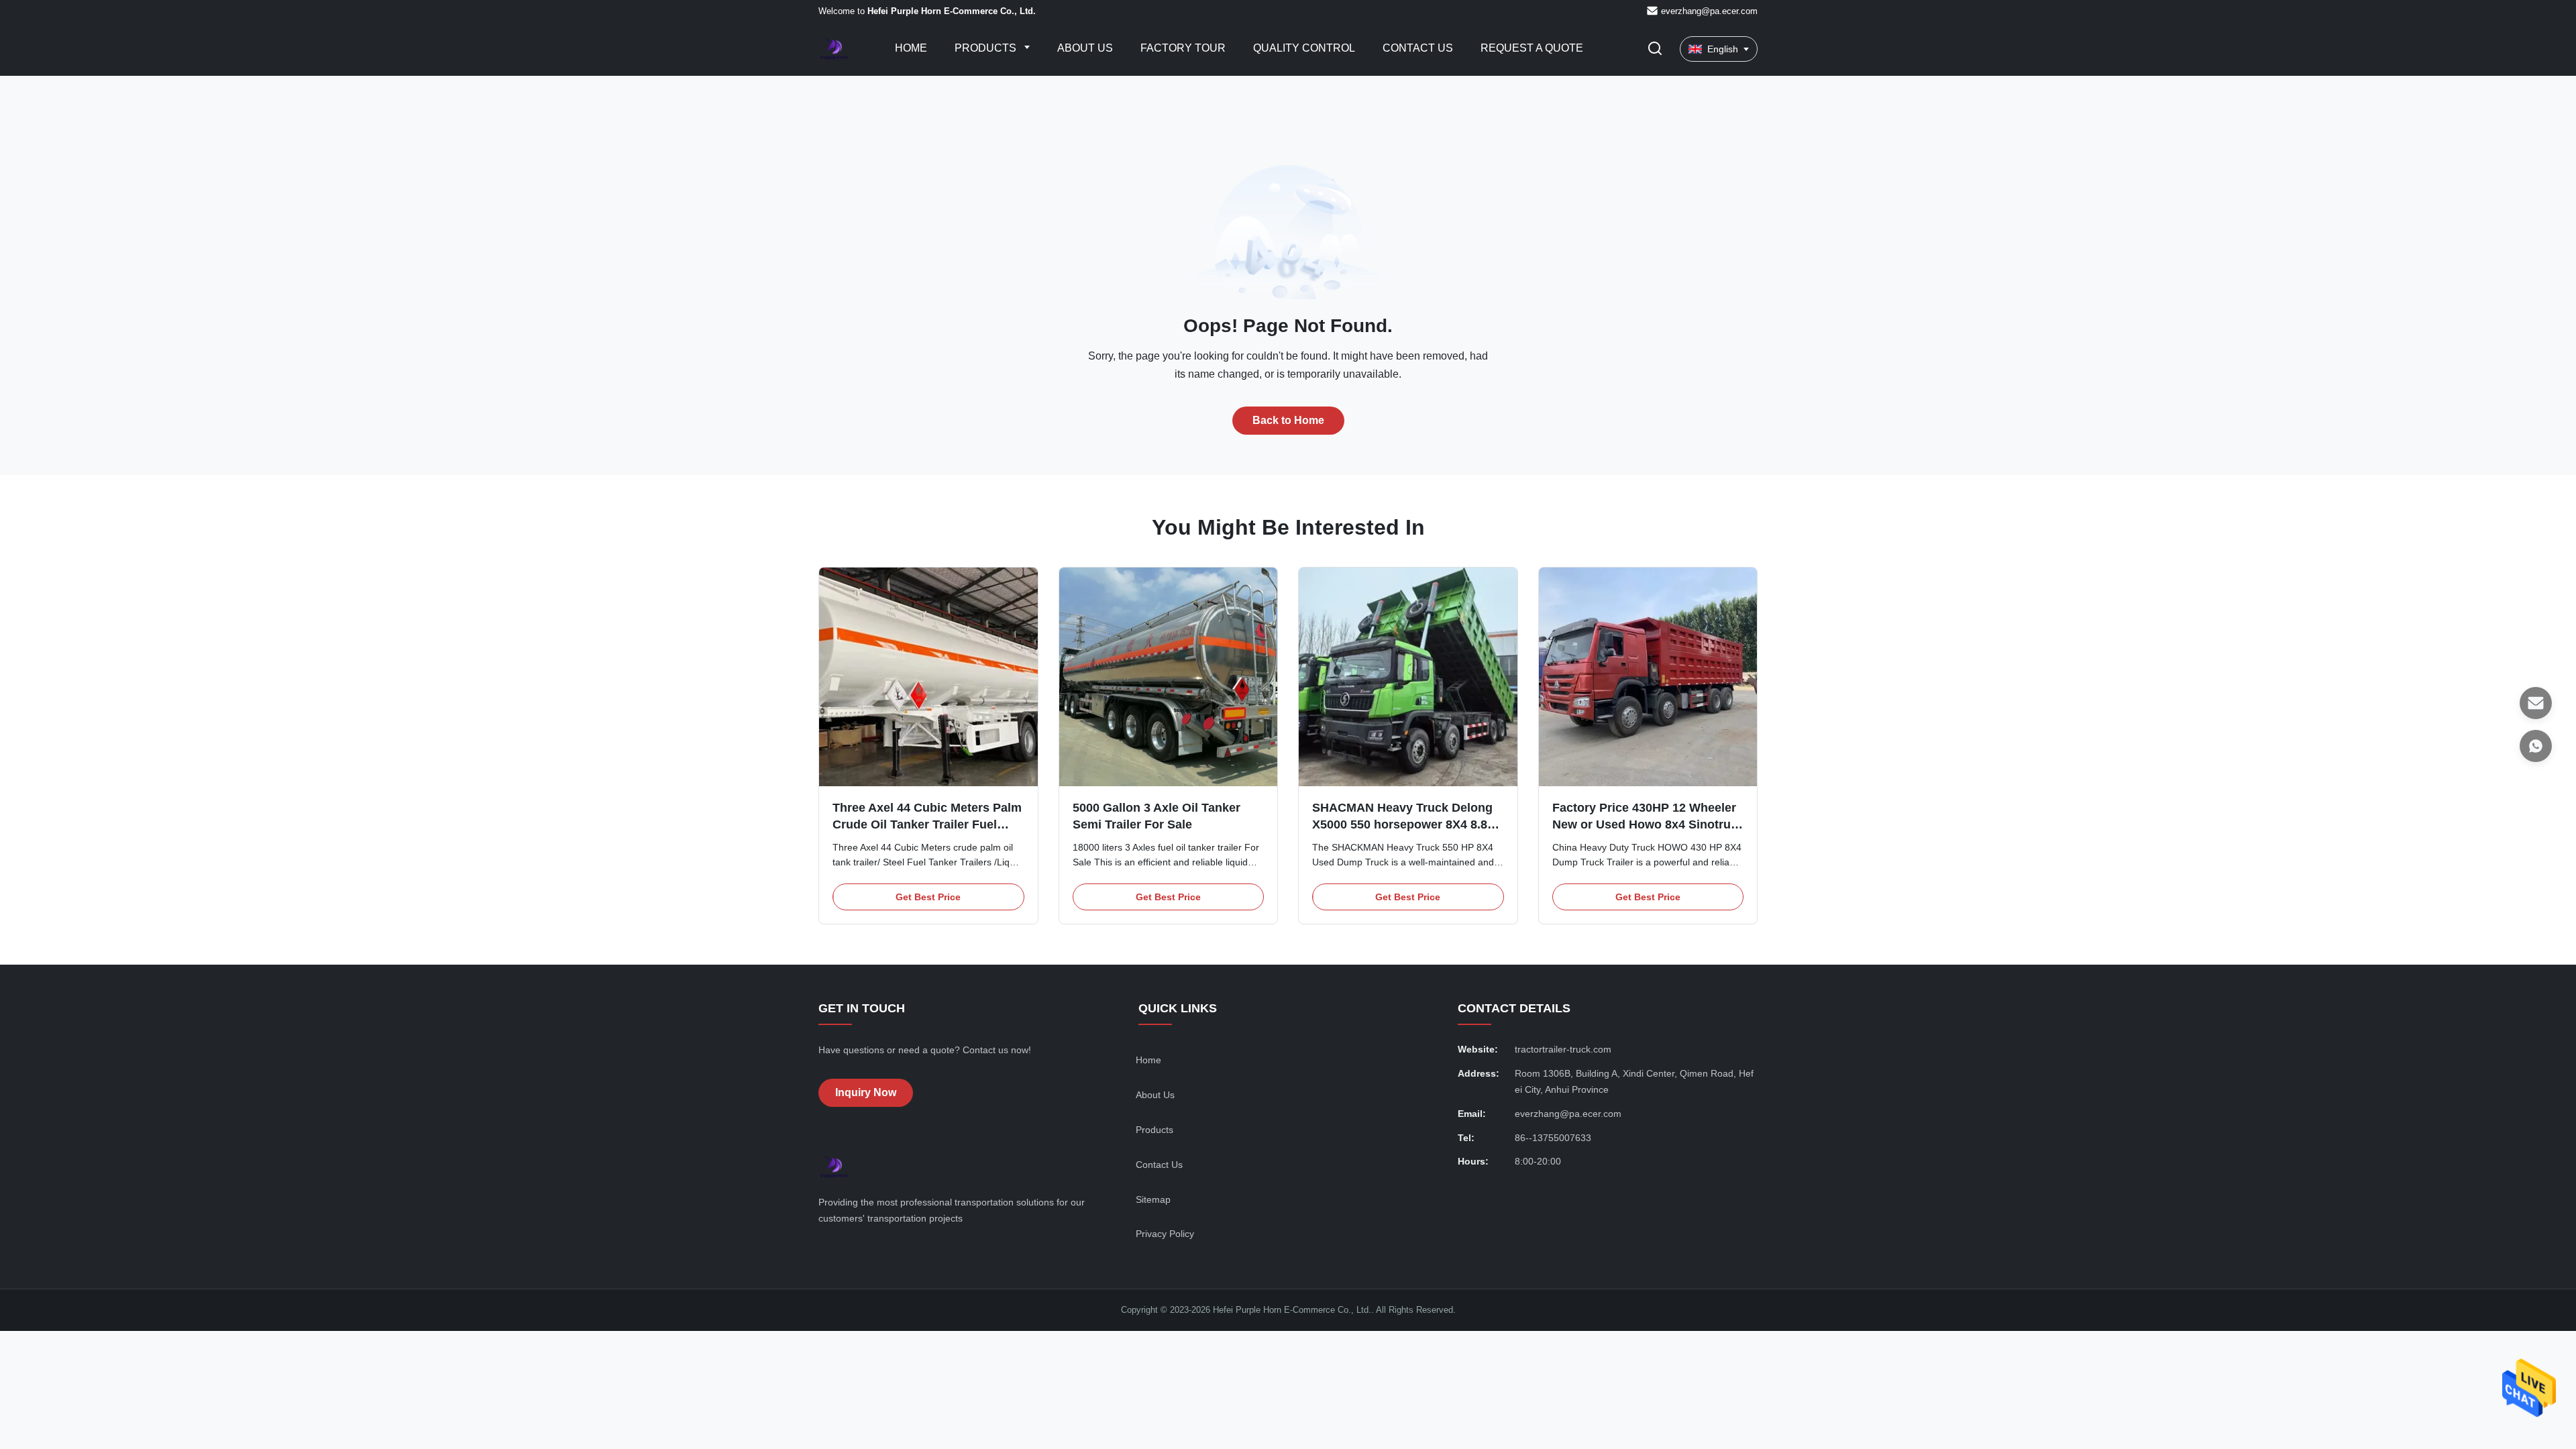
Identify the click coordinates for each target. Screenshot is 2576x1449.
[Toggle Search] (1655, 49)
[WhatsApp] (2536, 746)
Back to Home (1288, 420)
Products (987, 48)
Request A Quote (1532, 48)
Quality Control (1304, 48)
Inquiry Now (866, 1092)
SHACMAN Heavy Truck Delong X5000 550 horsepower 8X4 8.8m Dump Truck (1405, 824)
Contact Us (1418, 48)
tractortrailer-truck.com (1563, 1049)
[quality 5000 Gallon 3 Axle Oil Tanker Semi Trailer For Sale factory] (1169, 677)
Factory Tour (1183, 48)
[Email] (2536, 703)
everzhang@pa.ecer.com (1709, 11)
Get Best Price (928, 897)
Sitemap (1153, 1199)
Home (911, 48)
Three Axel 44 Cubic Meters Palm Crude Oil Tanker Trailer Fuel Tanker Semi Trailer (927, 824)
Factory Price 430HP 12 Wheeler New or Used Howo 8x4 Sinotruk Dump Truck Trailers (1645, 824)
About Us (1085, 48)
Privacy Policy (1165, 1234)
